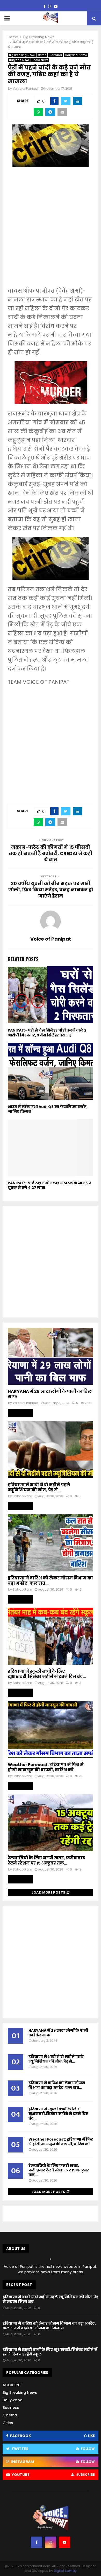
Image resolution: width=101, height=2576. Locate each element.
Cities (8, 2423)
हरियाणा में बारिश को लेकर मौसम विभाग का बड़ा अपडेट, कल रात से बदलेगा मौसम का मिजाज (49, 2326)
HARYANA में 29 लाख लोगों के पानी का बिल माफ (50, 1394)
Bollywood (13, 2400)
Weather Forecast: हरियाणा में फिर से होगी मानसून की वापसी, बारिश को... (46, 1767)
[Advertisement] (51, 231)
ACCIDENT (12, 2385)
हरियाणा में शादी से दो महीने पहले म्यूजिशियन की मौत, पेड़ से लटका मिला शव (50, 2299)
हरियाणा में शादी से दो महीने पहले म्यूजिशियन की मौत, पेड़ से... (39, 1487)
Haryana (56, 55)
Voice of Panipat (26, 89)
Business (11, 2408)
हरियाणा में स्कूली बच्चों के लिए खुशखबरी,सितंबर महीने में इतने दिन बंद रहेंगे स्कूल (50, 2352)
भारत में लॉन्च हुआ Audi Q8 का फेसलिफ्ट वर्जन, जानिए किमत (48, 1109)
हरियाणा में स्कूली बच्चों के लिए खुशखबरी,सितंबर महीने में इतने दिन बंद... (47, 1674)
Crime (42, 55)
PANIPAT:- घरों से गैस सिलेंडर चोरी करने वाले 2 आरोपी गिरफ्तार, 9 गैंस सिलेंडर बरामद (47, 1033)
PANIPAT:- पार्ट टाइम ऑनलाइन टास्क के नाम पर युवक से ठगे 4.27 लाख (49, 1185)
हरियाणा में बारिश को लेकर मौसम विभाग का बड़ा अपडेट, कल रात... (50, 1581)
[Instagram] (51, 2542)
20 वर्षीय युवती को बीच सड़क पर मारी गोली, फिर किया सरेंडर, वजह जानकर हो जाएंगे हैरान (51, 890)
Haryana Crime (76, 55)
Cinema (10, 2415)
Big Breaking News (22, 55)
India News (40, 60)
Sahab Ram (22, 1496)
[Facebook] (37, 2542)
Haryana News (19, 60)
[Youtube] (64, 2542)
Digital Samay (65, 2571)
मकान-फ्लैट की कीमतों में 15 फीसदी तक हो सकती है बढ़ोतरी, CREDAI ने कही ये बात (51, 853)
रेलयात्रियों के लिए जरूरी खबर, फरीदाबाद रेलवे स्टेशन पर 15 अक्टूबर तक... (46, 1861)
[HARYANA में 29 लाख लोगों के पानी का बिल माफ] (51, 1356)
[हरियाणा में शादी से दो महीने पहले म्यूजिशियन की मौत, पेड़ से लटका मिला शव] (51, 1450)
